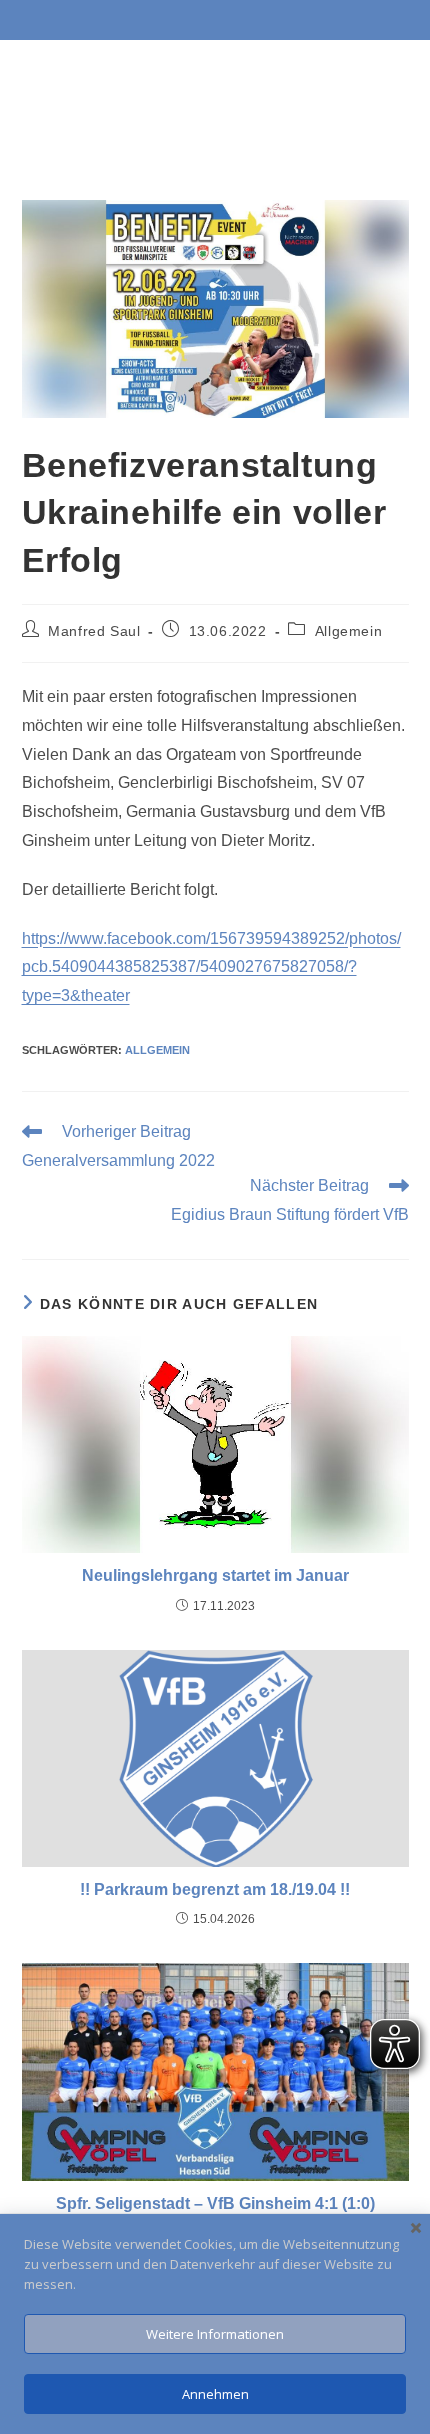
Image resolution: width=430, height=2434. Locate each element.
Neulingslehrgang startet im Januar (215, 1575)
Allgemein (348, 631)
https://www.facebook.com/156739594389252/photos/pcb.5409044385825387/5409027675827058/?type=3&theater (211, 967)
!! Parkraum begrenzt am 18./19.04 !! (215, 1889)
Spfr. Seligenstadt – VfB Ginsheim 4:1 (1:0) (215, 2203)
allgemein (157, 1050)
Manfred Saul (94, 631)
